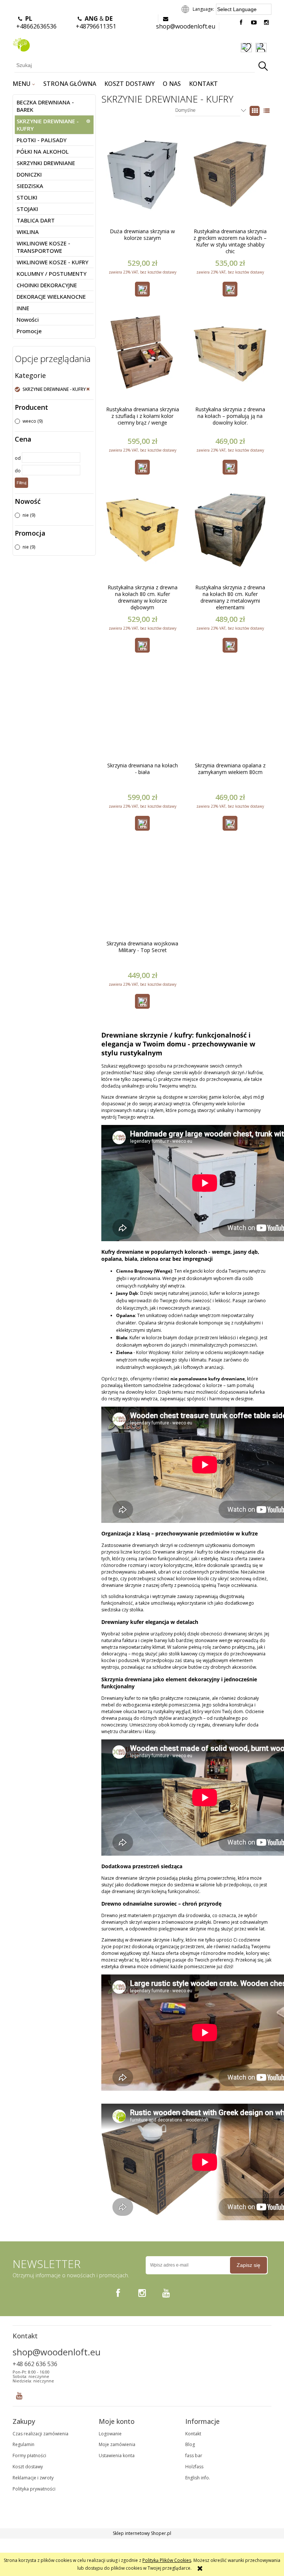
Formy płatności (29, 2456)
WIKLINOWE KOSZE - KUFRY (53, 262)
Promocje (29, 331)
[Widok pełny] (267, 111)
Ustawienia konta (117, 2456)
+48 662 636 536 (35, 2364)
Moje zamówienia (117, 2444)
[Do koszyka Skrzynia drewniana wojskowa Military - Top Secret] (142, 1001)
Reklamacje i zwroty (33, 2478)
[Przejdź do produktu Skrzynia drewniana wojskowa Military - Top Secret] (142, 894)
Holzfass (194, 2467)
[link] (53, 389)
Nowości (28, 319)
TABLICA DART (36, 220)
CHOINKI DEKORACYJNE (47, 285)
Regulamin (23, 2444)
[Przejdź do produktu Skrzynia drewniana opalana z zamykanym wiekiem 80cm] (230, 716)
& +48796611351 (96, 22)
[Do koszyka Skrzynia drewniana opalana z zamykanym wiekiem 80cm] (230, 823)
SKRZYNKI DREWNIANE (46, 163)
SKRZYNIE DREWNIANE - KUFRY (48, 125)
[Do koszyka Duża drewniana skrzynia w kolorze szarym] (142, 289)
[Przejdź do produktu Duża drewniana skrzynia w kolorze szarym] (142, 182)
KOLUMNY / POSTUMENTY (52, 274)
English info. (198, 2478)
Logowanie (110, 2434)
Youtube (19, 2394)
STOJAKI (27, 209)
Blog (190, 2444)
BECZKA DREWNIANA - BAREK (45, 106)
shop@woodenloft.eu (186, 26)
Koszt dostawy (28, 2467)
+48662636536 (36, 22)
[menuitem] (24, 84)
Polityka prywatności (34, 2489)
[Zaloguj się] (261, 48)
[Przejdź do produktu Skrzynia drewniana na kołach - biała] (142, 716)
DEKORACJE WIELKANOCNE (51, 297)
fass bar (194, 2456)
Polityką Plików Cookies (167, 2560)
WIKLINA (28, 232)
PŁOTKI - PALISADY (42, 140)
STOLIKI (27, 197)
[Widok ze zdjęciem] (255, 111)
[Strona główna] (21, 43)
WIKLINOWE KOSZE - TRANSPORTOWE (43, 247)
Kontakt (193, 2434)
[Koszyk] (271, 48)
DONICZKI (29, 174)
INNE (23, 308)
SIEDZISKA (30, 186)
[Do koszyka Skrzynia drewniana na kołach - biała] (142, 823)
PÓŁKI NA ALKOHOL (43, 151)
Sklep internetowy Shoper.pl (142, 2533)
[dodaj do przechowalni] (246, 48)
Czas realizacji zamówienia (40, 2434)
